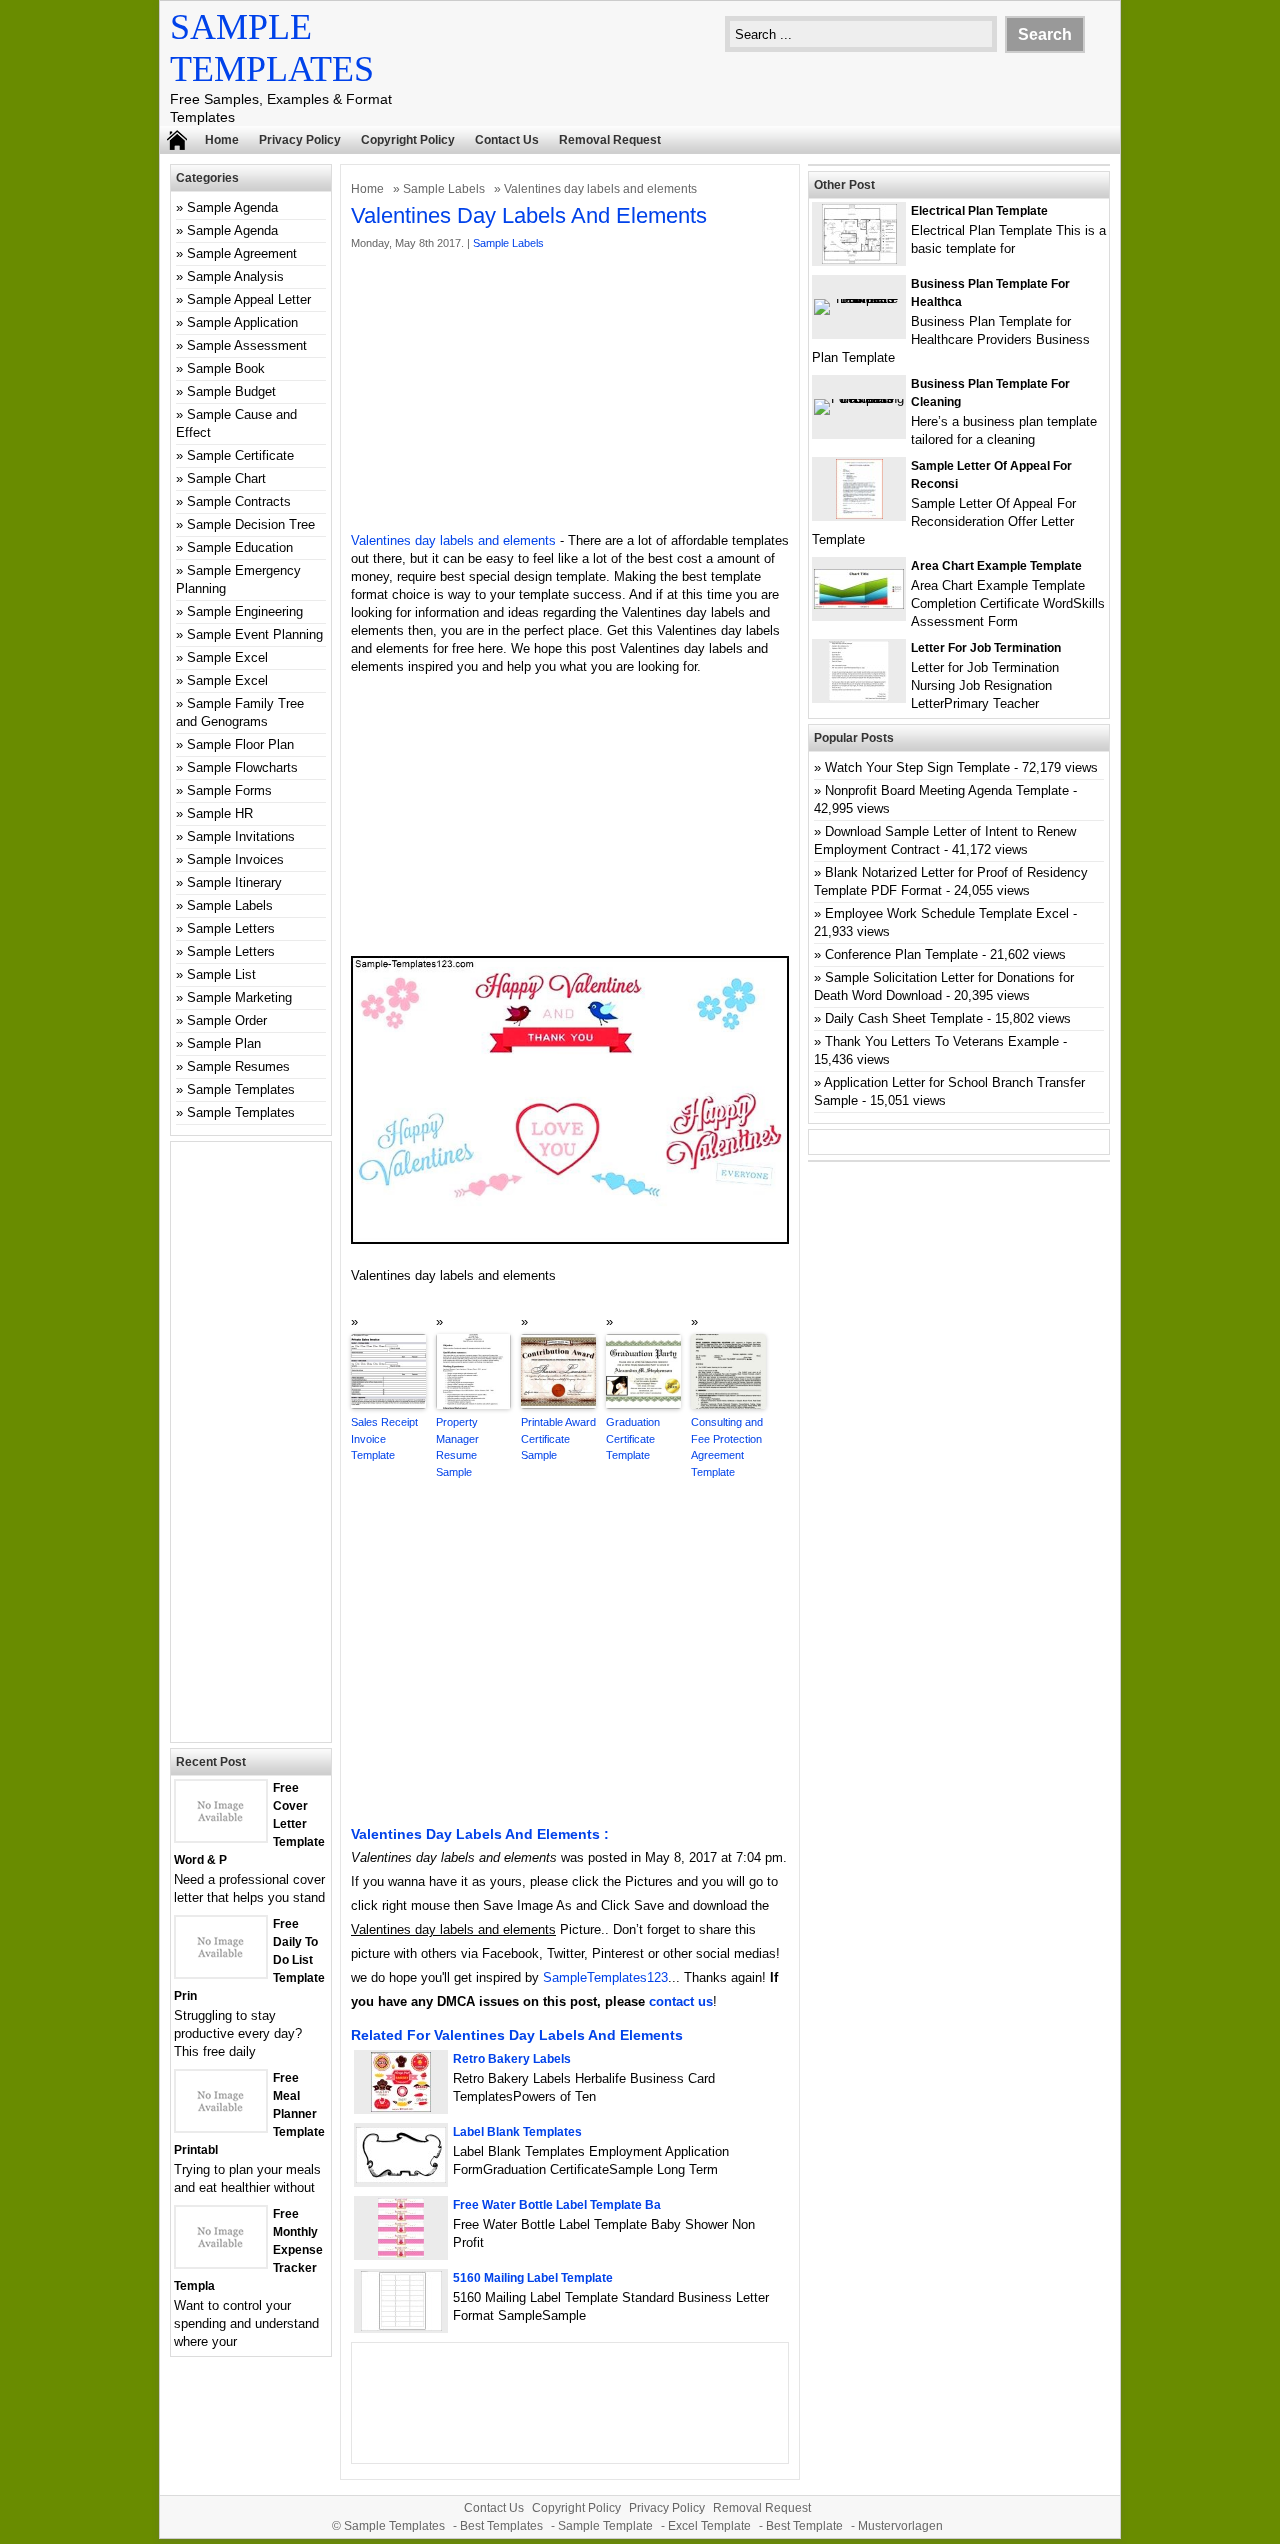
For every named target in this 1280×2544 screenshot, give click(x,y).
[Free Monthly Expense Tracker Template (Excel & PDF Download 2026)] (221, 2262)
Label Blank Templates (517, 2132)
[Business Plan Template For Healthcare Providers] (859, 298)
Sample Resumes (238, 1066)
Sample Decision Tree (251, 524)
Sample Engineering (245, 611)
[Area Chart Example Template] (859, 604)
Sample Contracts (239, 501)
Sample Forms (229, 790)
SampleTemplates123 (605, 1977)
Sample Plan (224, 1043)
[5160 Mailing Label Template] (401, 2326)
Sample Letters (231, 928)
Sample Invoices (235, 859)
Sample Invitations (241, 836)
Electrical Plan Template (979, 211)
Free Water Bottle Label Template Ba (557, 2205)
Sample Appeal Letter (249, 299)
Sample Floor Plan (240, 744)
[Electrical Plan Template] (859, 259)
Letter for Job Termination (986, 648)
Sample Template (605, 2526)
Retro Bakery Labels (512, 2059)
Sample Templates (241, 1089)
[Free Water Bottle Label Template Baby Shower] (401, 2253)
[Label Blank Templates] (401, 2178)
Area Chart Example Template (996, 566)
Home (222, 140)
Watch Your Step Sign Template (917, 767)
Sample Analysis (235, 276)
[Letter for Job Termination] (859, 696)
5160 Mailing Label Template (533, 2278)
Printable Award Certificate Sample (558, 1438)
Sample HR (220, 813)
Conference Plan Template (901, 954)
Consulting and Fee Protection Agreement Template (727, 1447)
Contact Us (507, 140)
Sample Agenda (232, 207)
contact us (681, 2001)
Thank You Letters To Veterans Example (942, 1041)
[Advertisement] (570, 392)
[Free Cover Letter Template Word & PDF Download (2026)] (221, 1836)
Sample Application (242, 322)
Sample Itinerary (234, 882)
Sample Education (240, 547)
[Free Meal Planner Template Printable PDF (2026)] (221, 2126)
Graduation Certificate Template (633, 1438)
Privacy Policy (300, 140)
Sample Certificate (240, 455)
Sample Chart (226, 478)
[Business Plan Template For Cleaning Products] (859, 398)
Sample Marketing (239, 997)
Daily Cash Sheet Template (904, 1018)
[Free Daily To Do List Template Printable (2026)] (221, 1972)
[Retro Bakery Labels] (401, 2107)
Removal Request (610, 140)
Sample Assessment (247, 345)
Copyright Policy (408, 140)
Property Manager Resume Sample (457, 1447)
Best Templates (501, 2526)
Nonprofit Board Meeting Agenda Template (947, 790)
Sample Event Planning (255, 634)
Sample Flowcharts (242, 767)
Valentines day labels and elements (453, 540)
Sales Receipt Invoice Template (384, 1438)
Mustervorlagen (900, 2526)
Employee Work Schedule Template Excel (947, 913)
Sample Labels (444, 189)
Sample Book (226, 368)
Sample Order (227, 1020)
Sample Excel (227, 657)
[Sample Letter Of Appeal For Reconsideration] (859, 514)
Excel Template (709, 2526)
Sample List (221, 974)
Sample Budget (231, 391)
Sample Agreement (242, 253)
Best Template (804, 2526)
